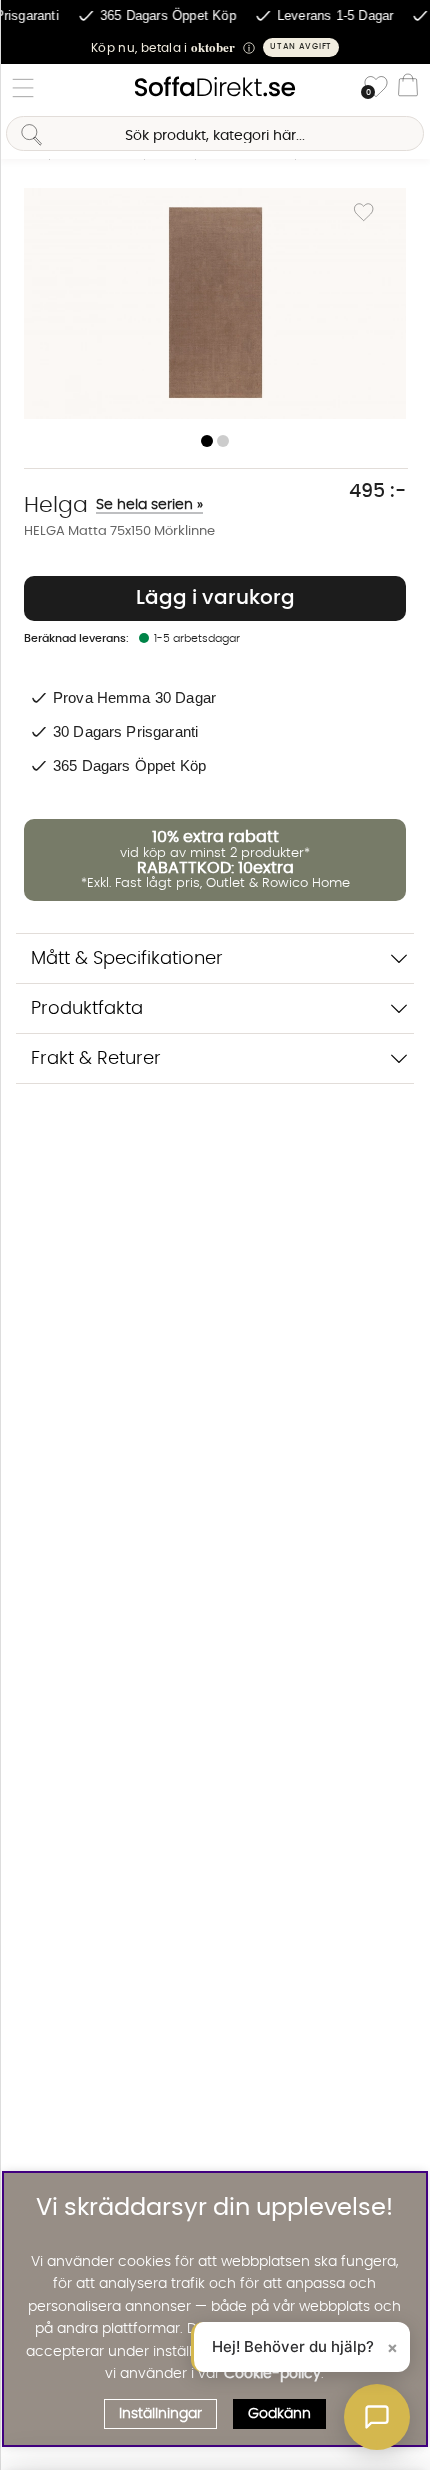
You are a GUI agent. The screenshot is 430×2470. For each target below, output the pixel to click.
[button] (215, 47)
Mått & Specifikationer (127, 958)
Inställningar (160, 2414)
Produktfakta (87, 1008)
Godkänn (279, 2414)
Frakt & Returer (96, 1058)
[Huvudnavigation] (23, 88)
